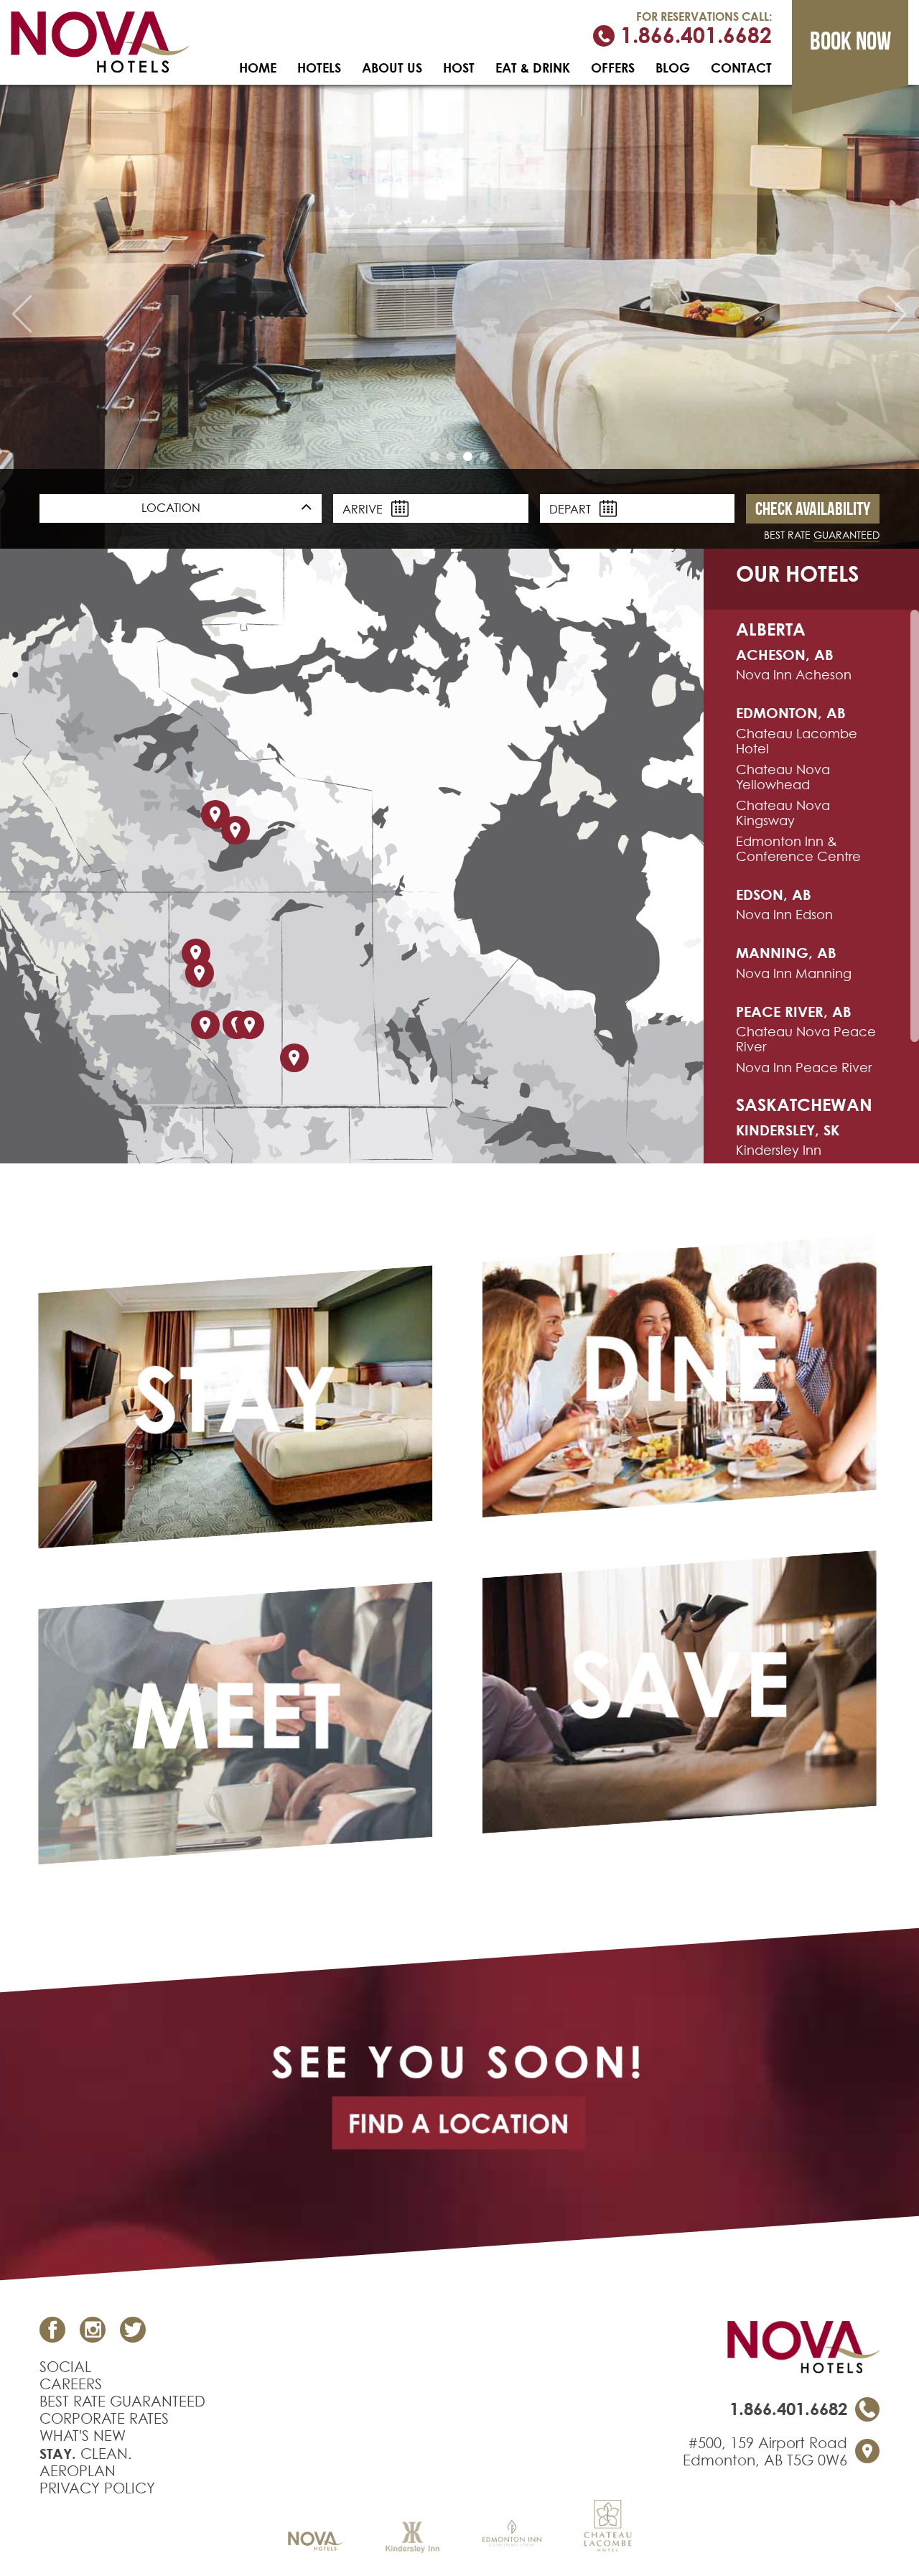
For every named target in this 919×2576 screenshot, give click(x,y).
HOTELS (319, 68)
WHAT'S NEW (83, 2436)
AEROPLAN (78, 2471)
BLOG (673, 68)
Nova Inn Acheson (794, 675)
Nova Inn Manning (794, 973)
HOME (258, 68)
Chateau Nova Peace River (806, 1039)
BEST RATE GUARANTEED (122, 2401)
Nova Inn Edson (784, 915)
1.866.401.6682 (693, 36)
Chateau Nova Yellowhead (783, 777)
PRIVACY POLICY (97, 2488)
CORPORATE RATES (104, 2419)
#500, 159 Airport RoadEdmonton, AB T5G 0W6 (765, 2452)
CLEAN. (86, 2454)
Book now (850, 41)
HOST (459, 68)
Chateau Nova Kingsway (783, 813)
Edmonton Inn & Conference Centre (798, 849)
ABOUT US (392, 68)
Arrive (364, 509)
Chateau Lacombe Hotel (797, 741)
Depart (572, 509)
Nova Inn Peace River (804, 1068)
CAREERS (71, 2384)
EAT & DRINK (533, 68)
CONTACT (741, 68)
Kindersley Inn (779, 1150)
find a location (458, 2123)
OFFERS (613, 68)
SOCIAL (65, 2367)
